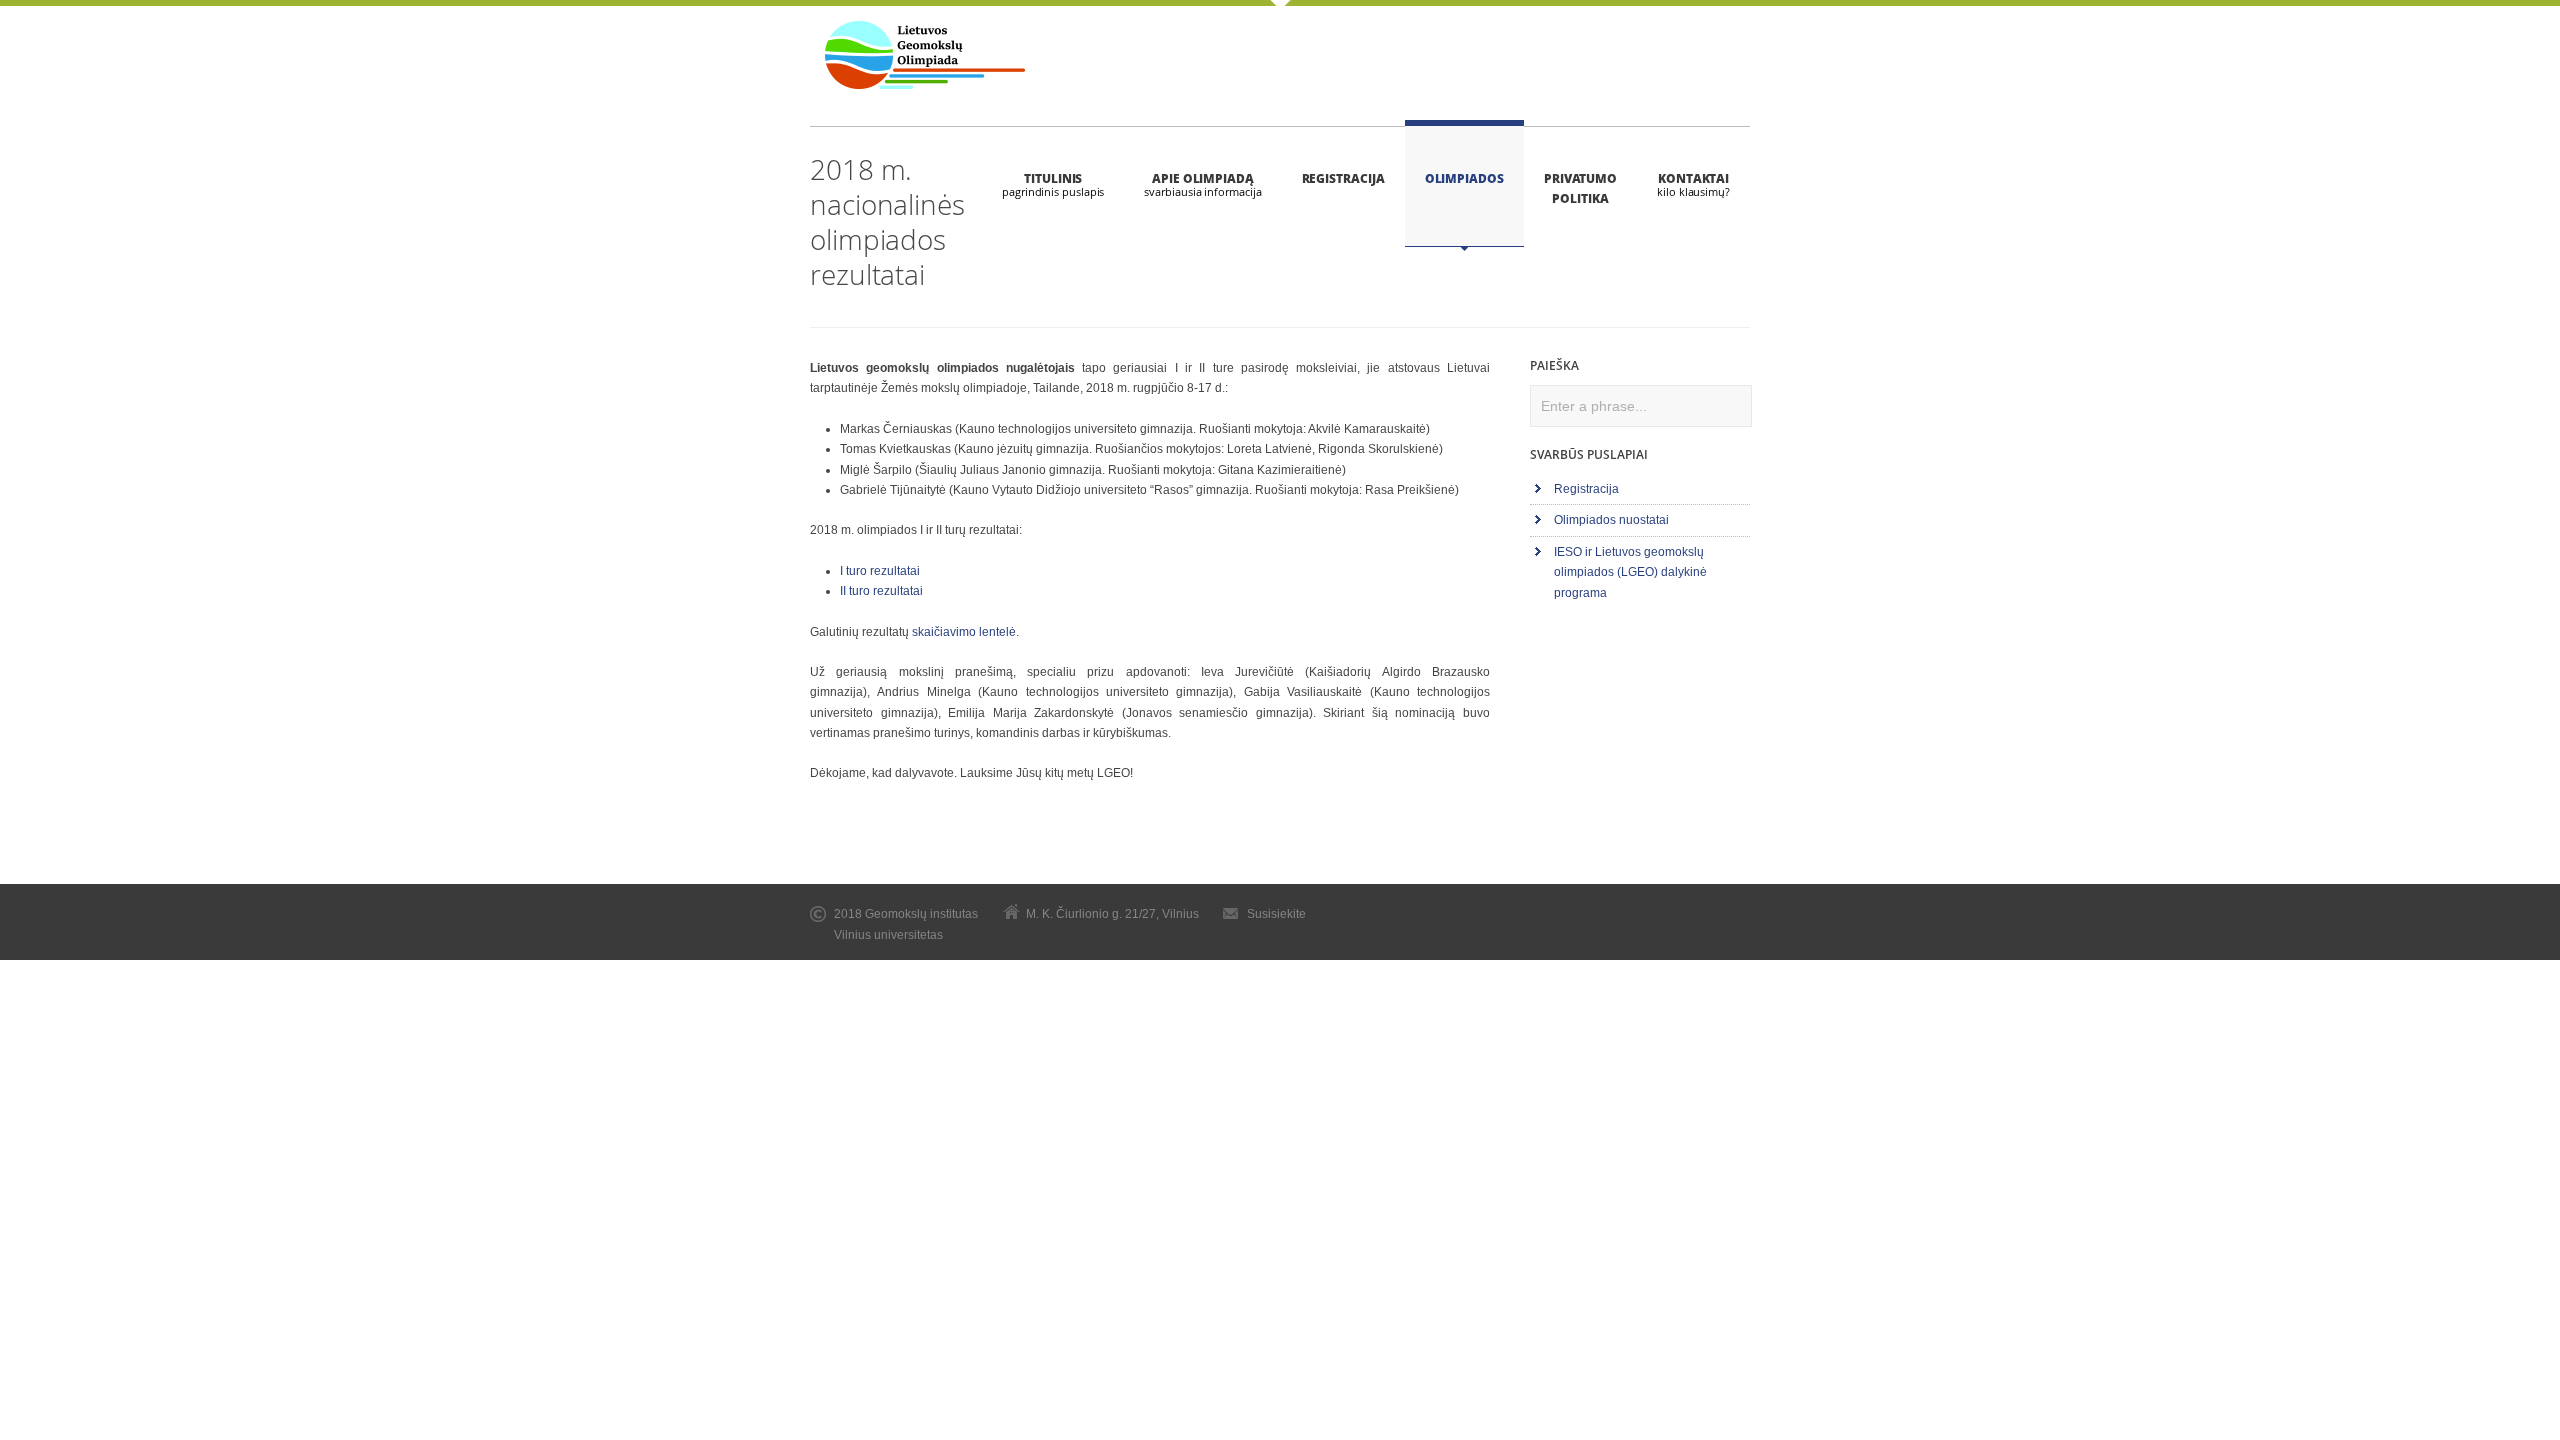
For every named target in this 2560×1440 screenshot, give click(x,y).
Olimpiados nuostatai (1611, 520)
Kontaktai (1693, 178)
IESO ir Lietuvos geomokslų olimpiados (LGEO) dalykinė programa (1630, 572)
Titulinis (1053, 178)
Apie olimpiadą (1203, 178)
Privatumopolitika (1580, 188)
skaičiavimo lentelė (964, 632)
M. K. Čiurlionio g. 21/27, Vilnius (1112, 914)
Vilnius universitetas (888, 935)
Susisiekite (1276, 914)
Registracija (1343, 178)
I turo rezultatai (880, 571)
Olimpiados (1464, 178)
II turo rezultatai (881, 591)
